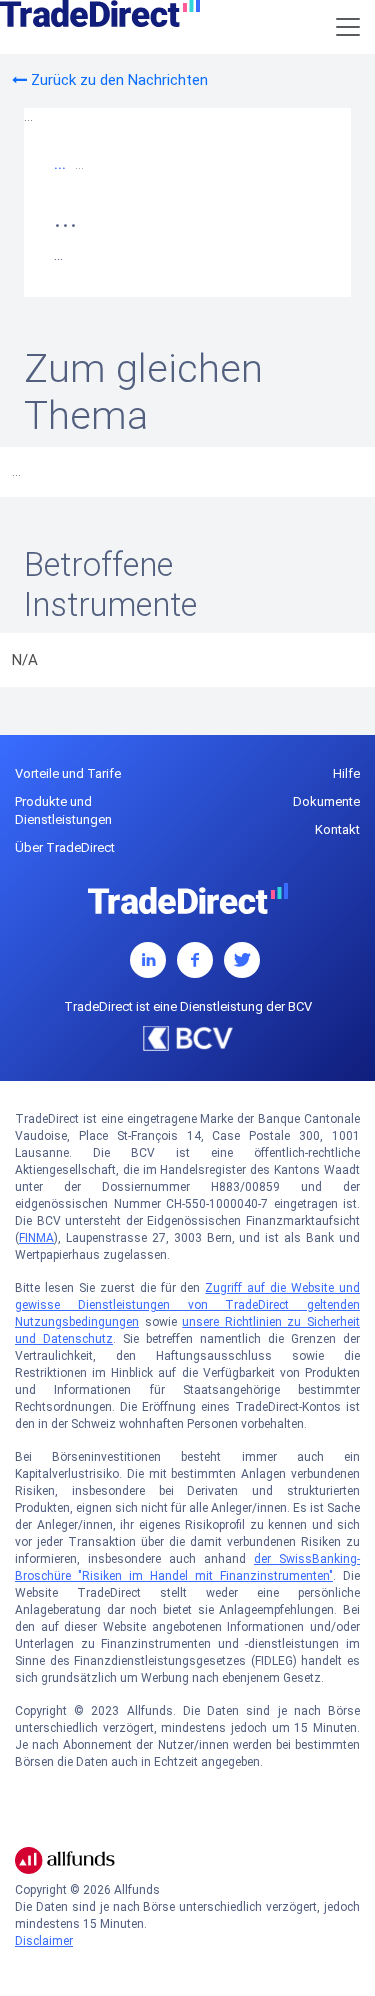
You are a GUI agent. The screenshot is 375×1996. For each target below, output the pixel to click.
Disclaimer (44, 1941)
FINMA (36, 1238)
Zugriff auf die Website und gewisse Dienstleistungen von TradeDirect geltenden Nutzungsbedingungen (187, 1305)
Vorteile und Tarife (68, 773)
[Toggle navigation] (348, 27)
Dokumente (326, 801)
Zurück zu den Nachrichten (117, 80)
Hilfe (346, 773)
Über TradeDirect (65, 847)
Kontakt (337, 829)
